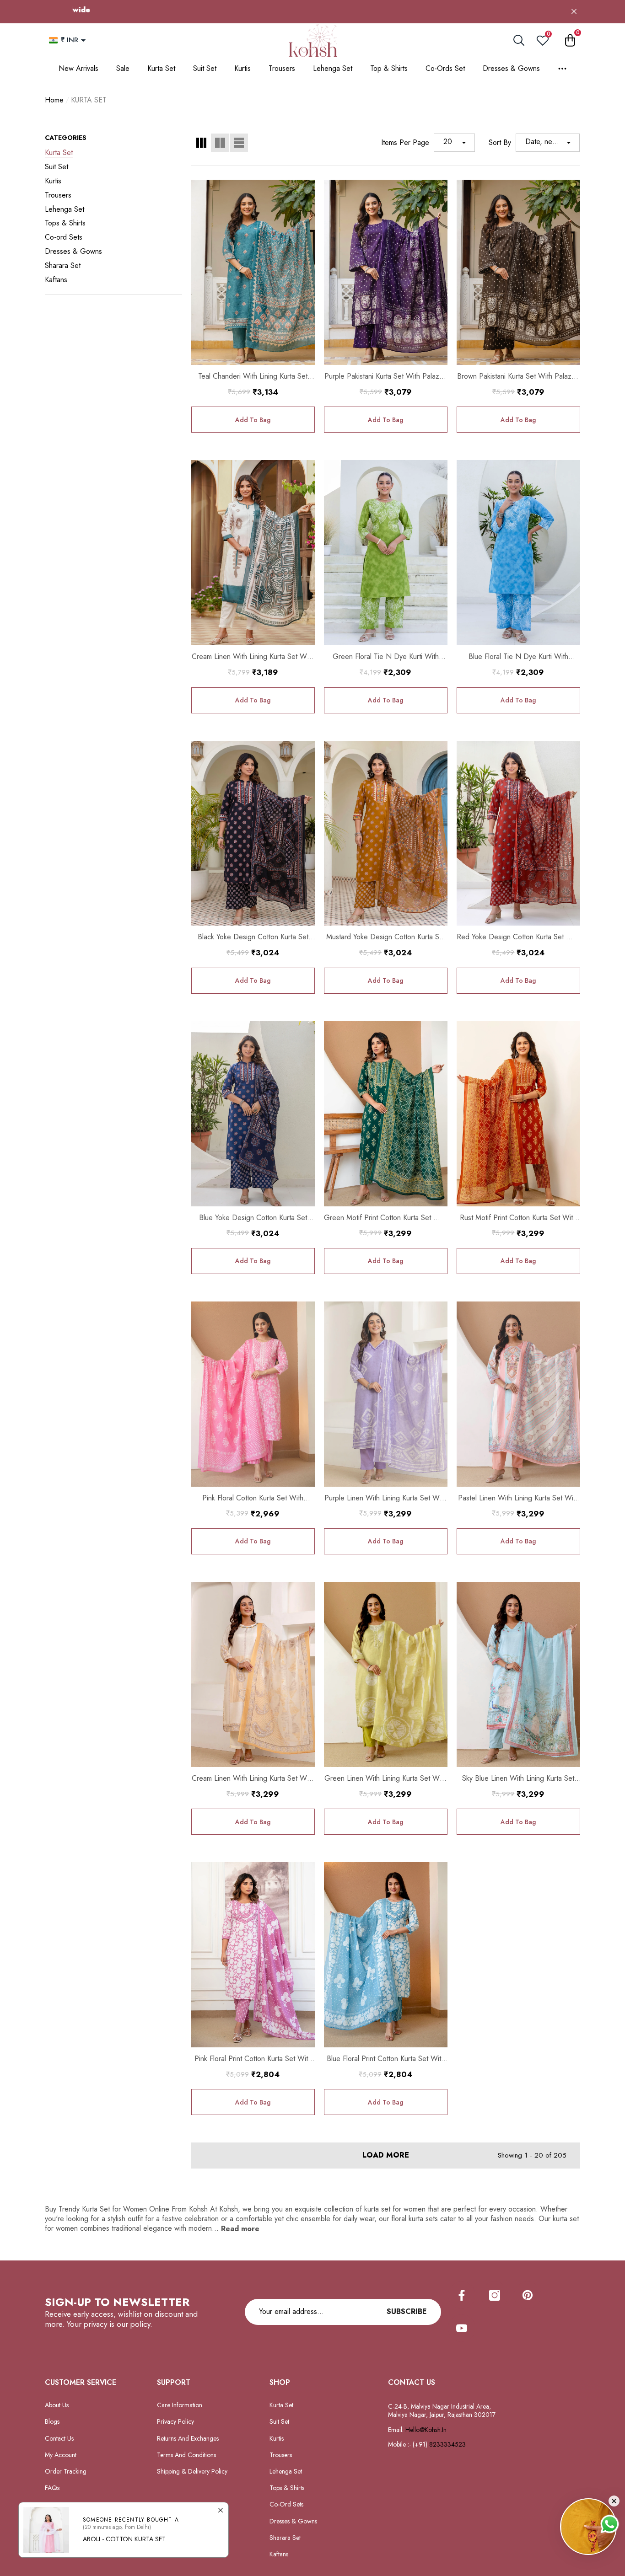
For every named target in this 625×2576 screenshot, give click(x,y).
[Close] (574, 12)
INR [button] (70, 40)
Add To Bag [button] (253, 420)
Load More (386, 2156)
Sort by (500, 143)
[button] (83, 40)
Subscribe (407, 2311)
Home (54, 100)
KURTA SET (89, 100)
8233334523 (448, 2444)
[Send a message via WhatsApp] (610, 2524)
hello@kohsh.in (426, 2430)
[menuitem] (113, 153)
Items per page (405, 143)
